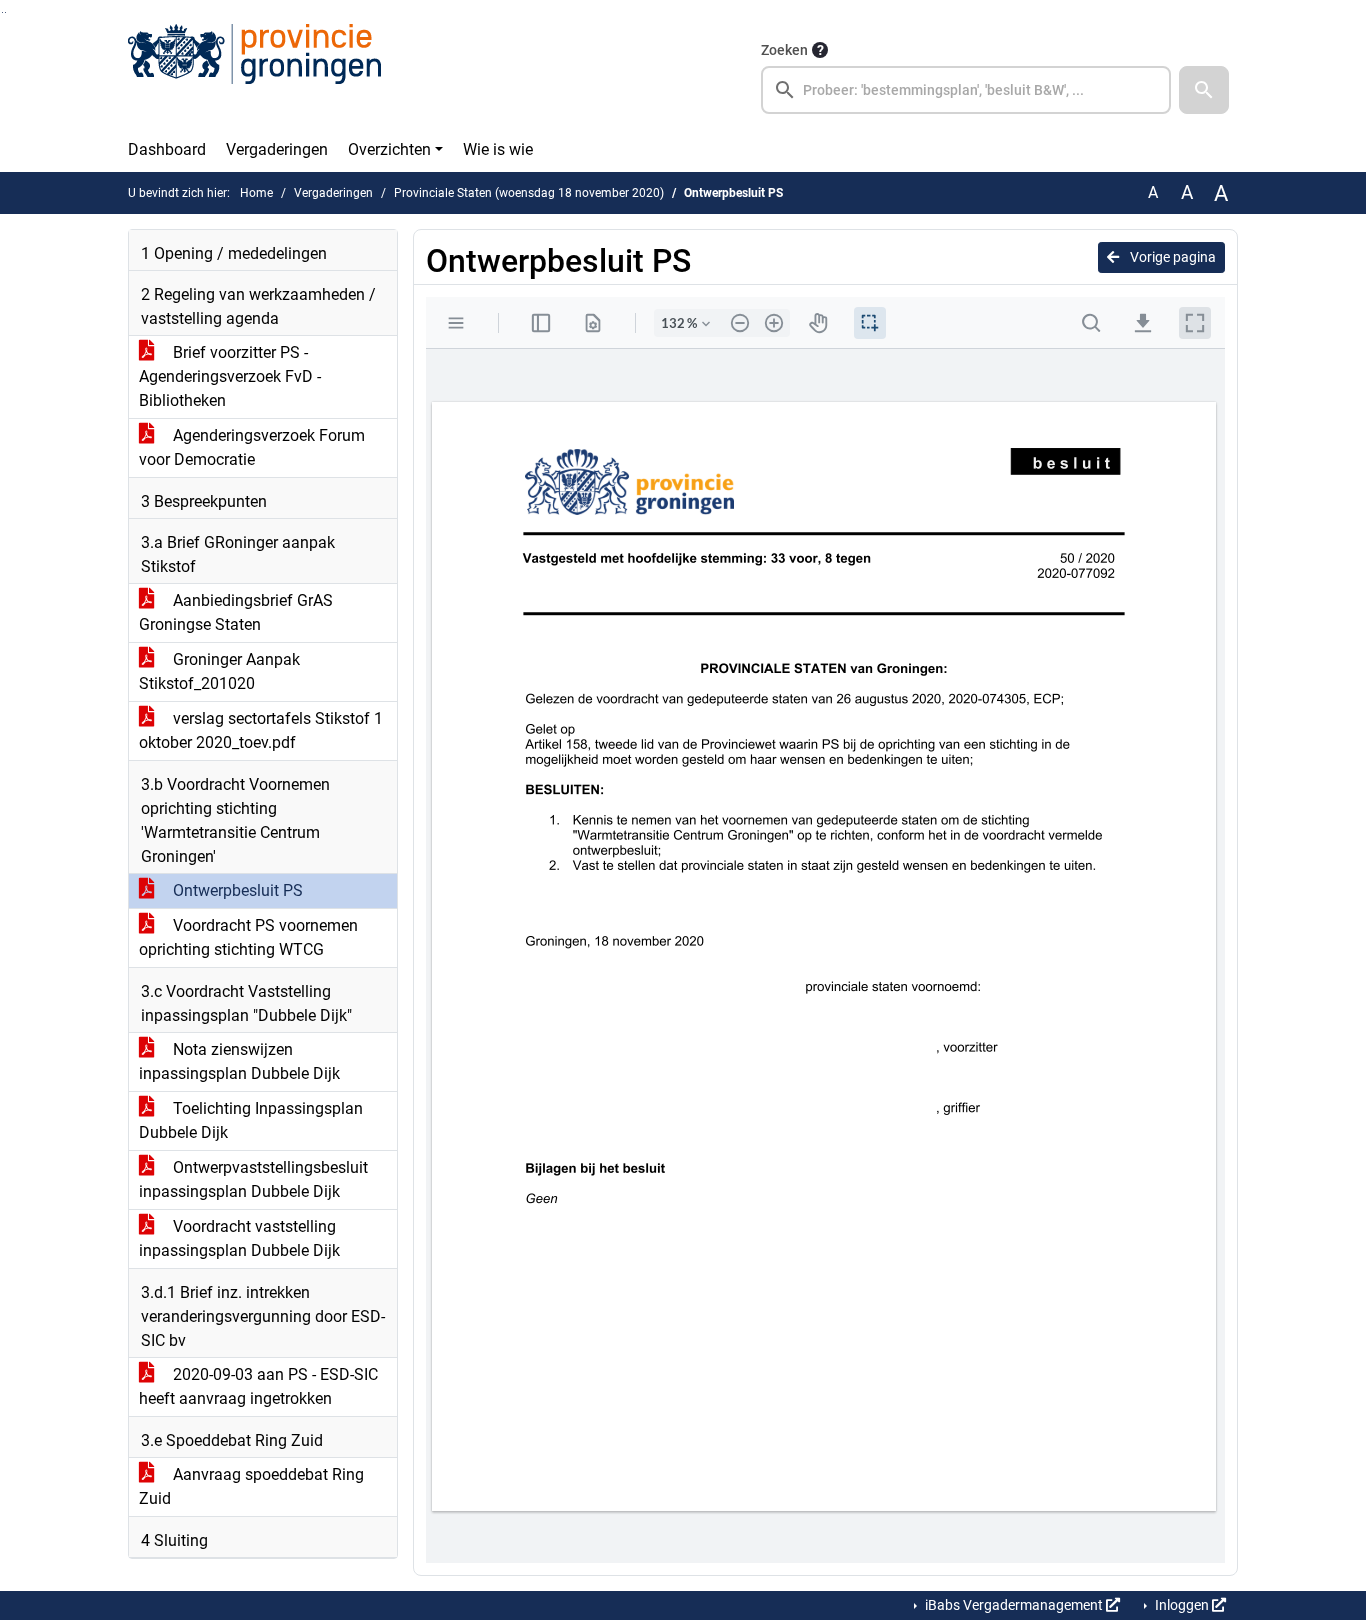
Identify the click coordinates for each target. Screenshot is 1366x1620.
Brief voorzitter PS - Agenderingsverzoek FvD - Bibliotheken (230, 376)
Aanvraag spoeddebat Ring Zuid (251, 1486)
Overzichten (389, 149)
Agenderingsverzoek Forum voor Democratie (252, 447)
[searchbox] (966, 90)
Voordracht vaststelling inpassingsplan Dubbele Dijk (239, 1238)
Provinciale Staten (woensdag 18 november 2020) (529, 193)
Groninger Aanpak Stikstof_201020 (219, 671)
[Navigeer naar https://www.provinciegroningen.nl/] (254, 76)
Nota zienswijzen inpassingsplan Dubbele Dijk (239, 1061)
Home (256, 193)
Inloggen (1182, 1605)
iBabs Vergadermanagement (1014, 1605)
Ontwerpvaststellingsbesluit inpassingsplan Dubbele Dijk (253, 1179)
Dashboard (167, 149)
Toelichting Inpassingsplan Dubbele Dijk (251, 1120)
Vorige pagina (1171, 257)
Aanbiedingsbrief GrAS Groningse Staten (236, 612)
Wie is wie (498, 149)
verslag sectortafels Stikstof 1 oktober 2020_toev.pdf (261, 730)
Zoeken (784, 50)
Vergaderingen (277, 149)
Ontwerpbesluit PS (236, 890)
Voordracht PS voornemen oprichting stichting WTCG (248, 937)
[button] (1204, 90)
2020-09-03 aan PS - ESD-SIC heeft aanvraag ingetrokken (258, 1386)
